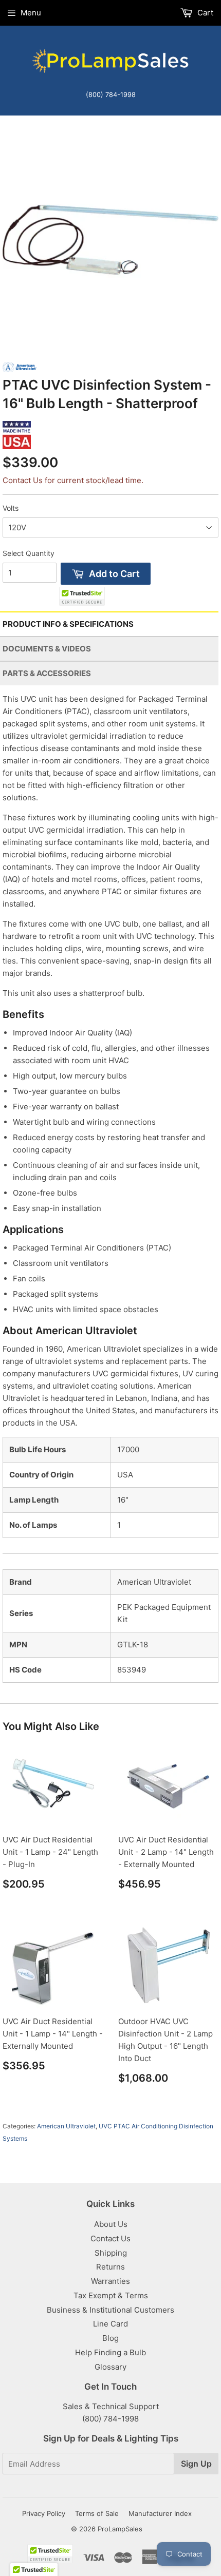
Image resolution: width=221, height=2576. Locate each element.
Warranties (110, 2281)
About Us (111, 2224)
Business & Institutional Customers (110, 2310)
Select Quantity (29, 553)
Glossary (110, 2367)
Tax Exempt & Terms (111, 2295)
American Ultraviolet (66, 2126)
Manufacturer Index (160, 2513)
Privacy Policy (44, 2513)
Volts (11, 508)
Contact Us (110, 2238)
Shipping (111, 2253)
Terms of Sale (97, 2513)
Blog (110, 2338)
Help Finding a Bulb (110, 2352)
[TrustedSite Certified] (82, 596)
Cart (204, 13)
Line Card (110, 2324)
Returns (110, 2267)
